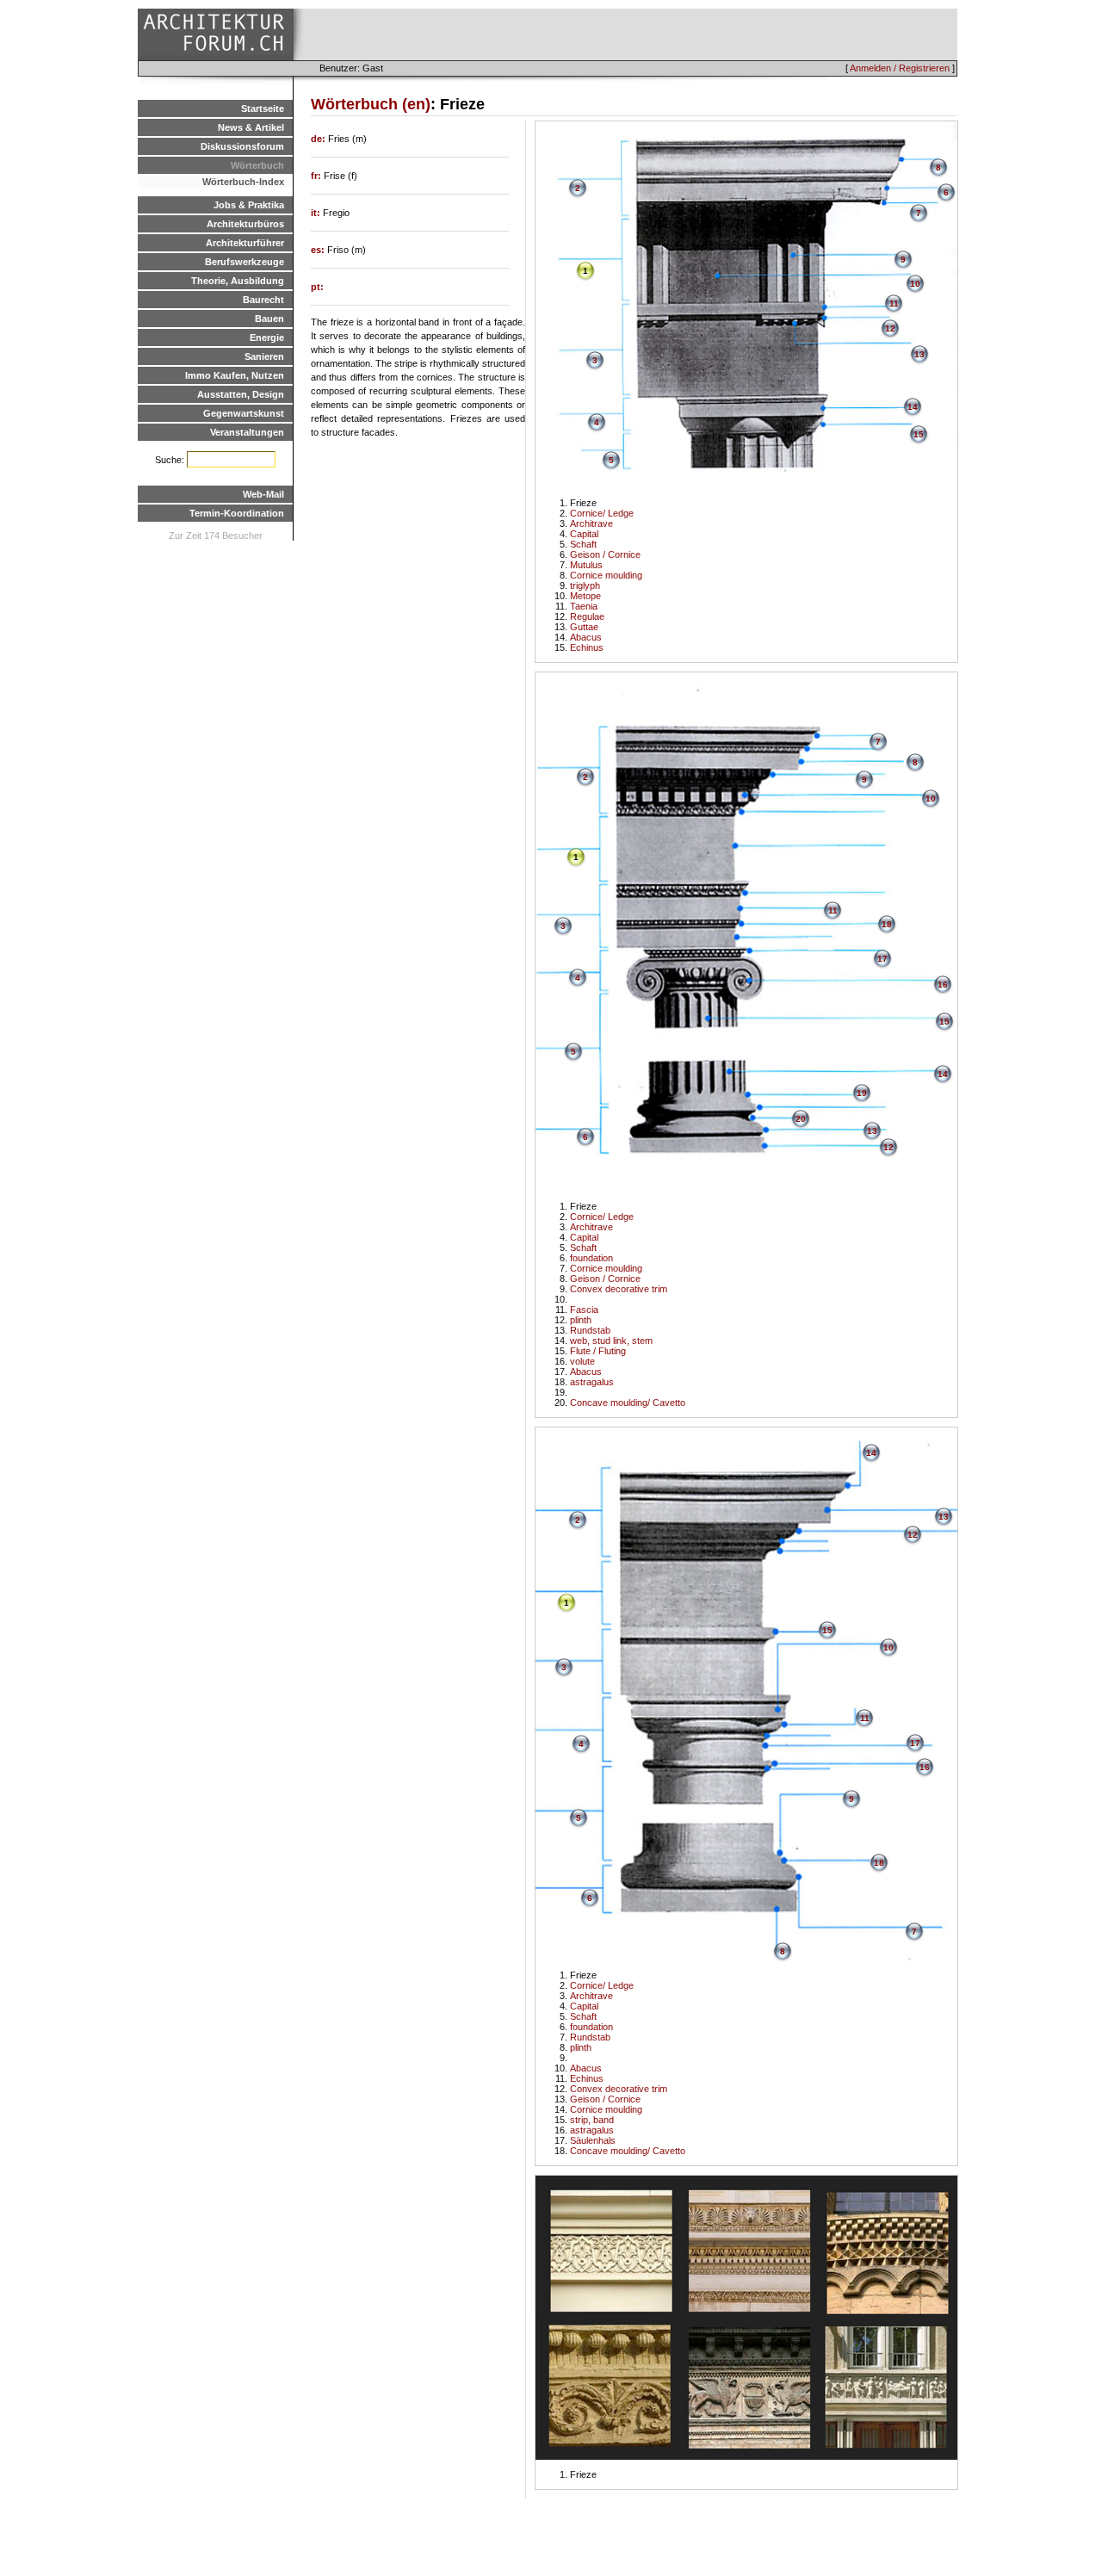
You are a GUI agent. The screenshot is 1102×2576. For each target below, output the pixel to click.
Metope (585, 596)
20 (801, 1119)
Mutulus (586, 565)
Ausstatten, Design (241, 394)
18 (887, 924)
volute (582, 1361)
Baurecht (263, 300)
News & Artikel (251, 127)
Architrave (591, 523)
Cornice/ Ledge (602, 513)
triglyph (585, 585)
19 (862, 1093)
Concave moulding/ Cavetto (628, 1403)
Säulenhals (593, 2140)
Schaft (583, 544)
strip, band (592, 2120)
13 (919, 354)
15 (919, 434)
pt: (317, 287)
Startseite (263, 108)
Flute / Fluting (598, 1351)
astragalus (592, 1382)
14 (913, 407)
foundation (591, 1258)
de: (319, 139)
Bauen (269, 319)
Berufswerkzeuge (245, 262)
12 (890, 328)
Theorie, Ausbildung (238, 281)
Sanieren (264, 356)
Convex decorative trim (619, 1289)
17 (882, 959)
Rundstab (590, 1330)
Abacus (586, 637)
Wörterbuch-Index (243, 182)
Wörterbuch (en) (371, 104)
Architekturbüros (245, 224)
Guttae (584, 627)
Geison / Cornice (605, 554)
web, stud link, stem (611, 1341)
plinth (581, 1320)
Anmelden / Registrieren (900, 68)
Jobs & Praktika (249, 205)
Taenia (584, 606)
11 (894, 303)
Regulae (587, 616)
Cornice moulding (606, 575)
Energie (267, 337)
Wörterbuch (257, 165)
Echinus (587, 647)
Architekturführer (245, 243)
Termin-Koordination (237, 513)
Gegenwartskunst (244, 413)
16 (943, 985)
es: (319, 250)
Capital (584, 534)
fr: (317, 176)
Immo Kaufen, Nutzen (235, 375)
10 (915, 284)
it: (317, 213)
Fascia (584, 1310)
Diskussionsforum (242, 146)
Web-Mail (263, 494)
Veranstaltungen (247, 432)
